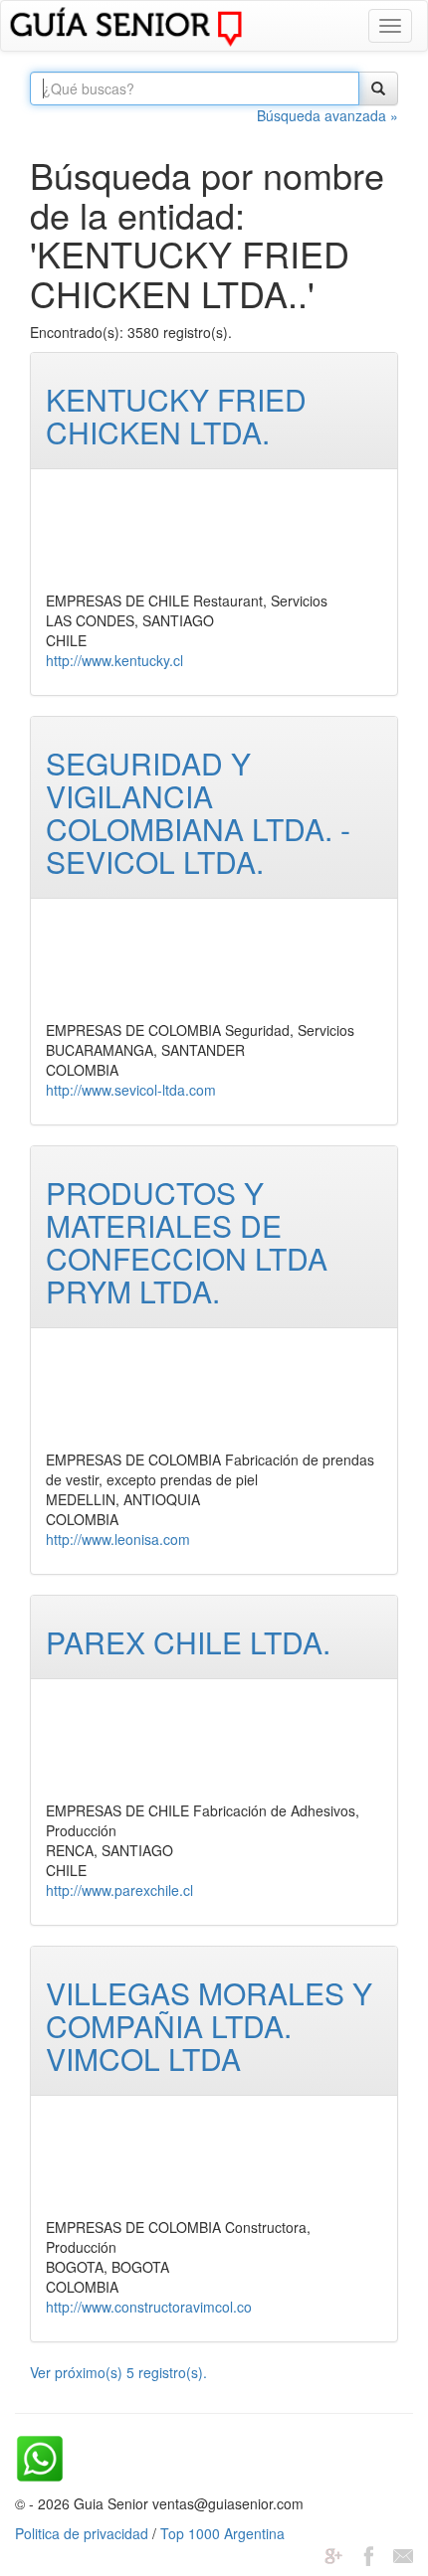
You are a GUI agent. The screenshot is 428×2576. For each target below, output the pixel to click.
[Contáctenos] (403, 2553)
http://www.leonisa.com (118, 1539)
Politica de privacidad (82, 2533)
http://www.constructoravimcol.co (149, 2307)
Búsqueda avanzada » (327, 115)
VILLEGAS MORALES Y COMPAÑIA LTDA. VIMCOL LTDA (209, 2026)
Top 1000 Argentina (222, 2533)
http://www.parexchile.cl (119, 1890)
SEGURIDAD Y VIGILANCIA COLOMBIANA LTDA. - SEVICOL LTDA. (198, 812)
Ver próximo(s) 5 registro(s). (118, 2372)
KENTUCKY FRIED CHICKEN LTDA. (176, 416)
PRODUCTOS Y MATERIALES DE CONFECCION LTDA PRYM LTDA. (187, 1242)
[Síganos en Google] (333, 2553)
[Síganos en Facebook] (368, 2553)
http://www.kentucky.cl (114, 660)
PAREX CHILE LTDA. (188, 1642)
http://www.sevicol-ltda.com (131, 1090)
